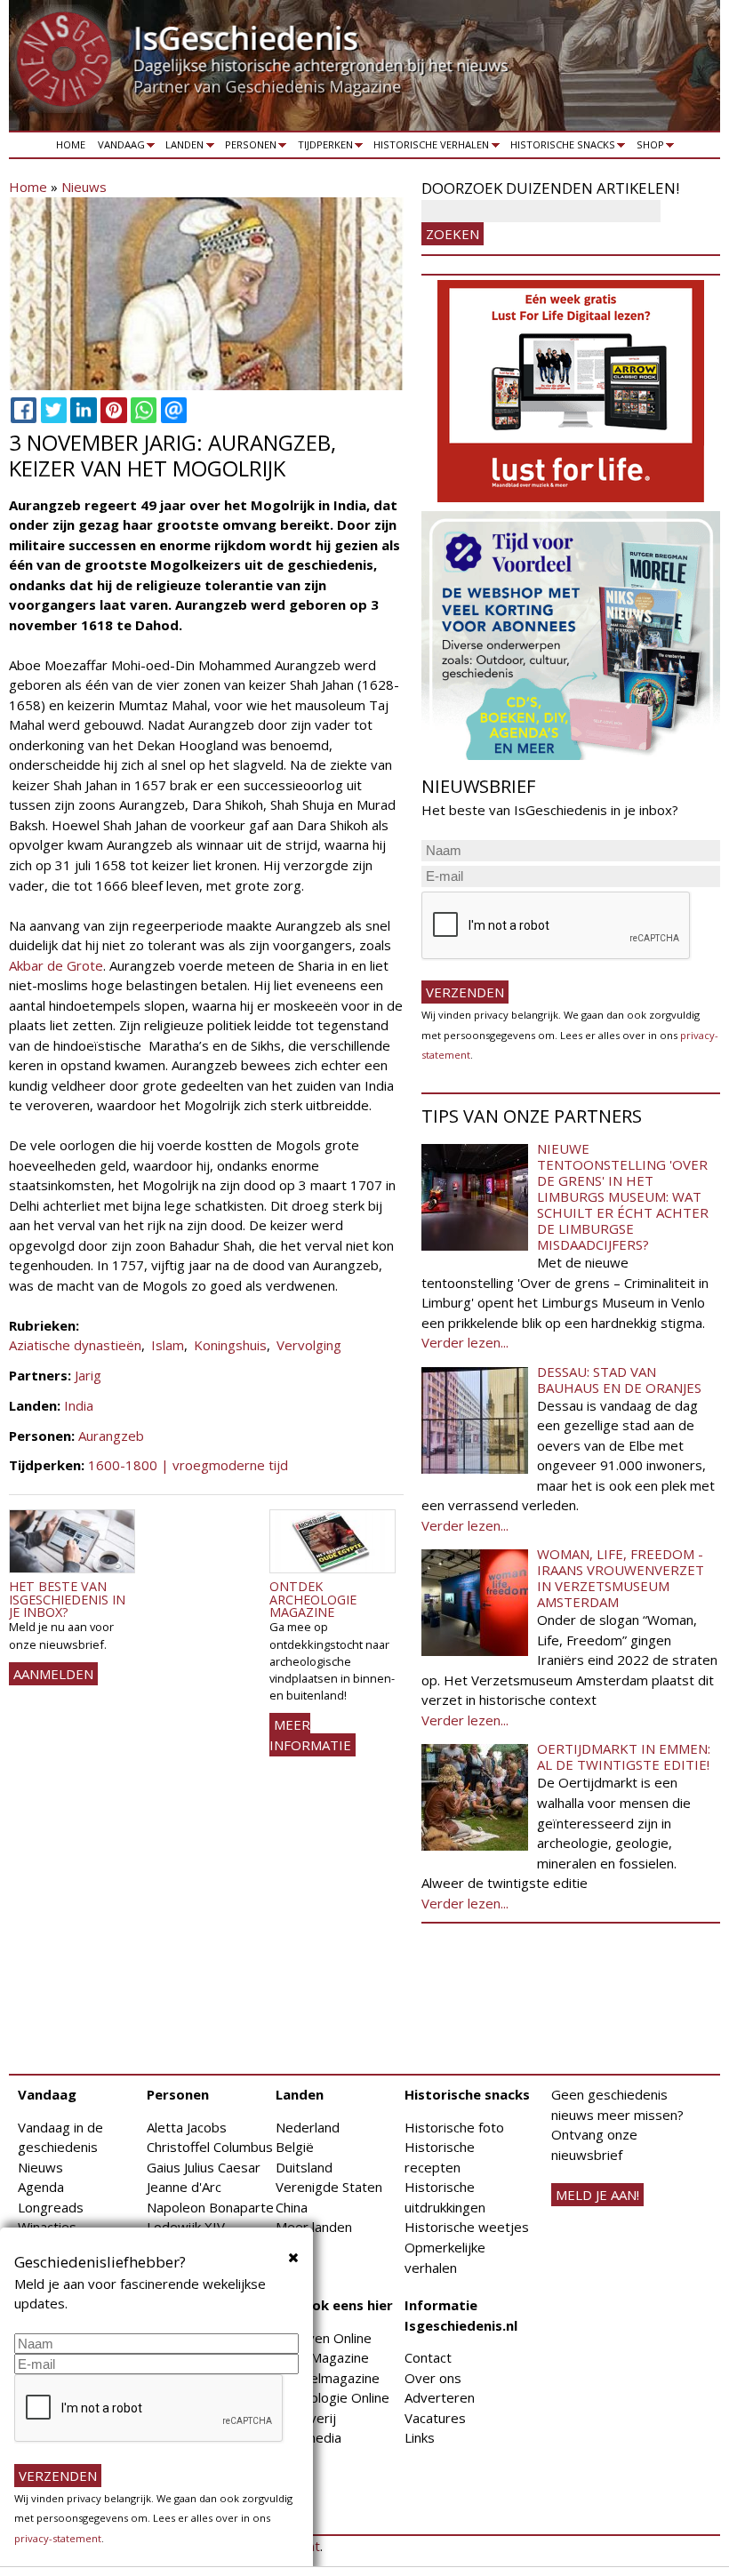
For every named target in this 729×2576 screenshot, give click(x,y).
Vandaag (118, 148)
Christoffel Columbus (210, 2147)
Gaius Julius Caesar (204, 2167)
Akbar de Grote (56, 965)
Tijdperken (322, 148)
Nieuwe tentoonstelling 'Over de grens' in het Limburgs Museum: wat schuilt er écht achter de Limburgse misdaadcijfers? (623, 1196)
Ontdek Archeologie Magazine (313, 1599)
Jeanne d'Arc (184, 2187)
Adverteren (440, 2397)
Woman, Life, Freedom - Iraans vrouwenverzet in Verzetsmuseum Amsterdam (621, 1578)
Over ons (433, 2378)
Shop (647, 148)
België (295, 2147)
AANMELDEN (53, 1674)
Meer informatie (310, 1735)
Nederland (308, 2127)
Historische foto (454, 2127)
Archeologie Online (332, 2397)
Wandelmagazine (328, 2378)
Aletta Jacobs (187, 2127)
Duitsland (304, 2167)
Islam (168, 1345)
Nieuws (84, 187)
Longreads (51, 2207)
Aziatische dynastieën (75, 1345)
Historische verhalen (429, 148)
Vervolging (309, 1345)
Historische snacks (560, 148)
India (79, 1405)
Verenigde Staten (329, 2187)
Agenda (41, 2187)
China (292, 2207)
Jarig (88, 1375)
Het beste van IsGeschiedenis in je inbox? (67, 1599)
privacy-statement (58, 2538)
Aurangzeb (111, 1436)
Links (420, 2437)
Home (71, 144)
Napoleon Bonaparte (210, 2207)
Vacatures (435, 2418)
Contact (428, 2357)
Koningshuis (230, 1345)
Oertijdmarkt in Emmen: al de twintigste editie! (624, 1756)
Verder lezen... (465, 1342)
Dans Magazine (322, 2357)
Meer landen (314, 2227)
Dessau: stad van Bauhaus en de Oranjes (619, 1380)
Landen (182, 148)
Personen (248, 148)
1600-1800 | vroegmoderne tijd (188, 1465)
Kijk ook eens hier (334, 2305)
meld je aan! (597, 2195)
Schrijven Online (324, 2338)
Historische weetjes (467, 2227)
